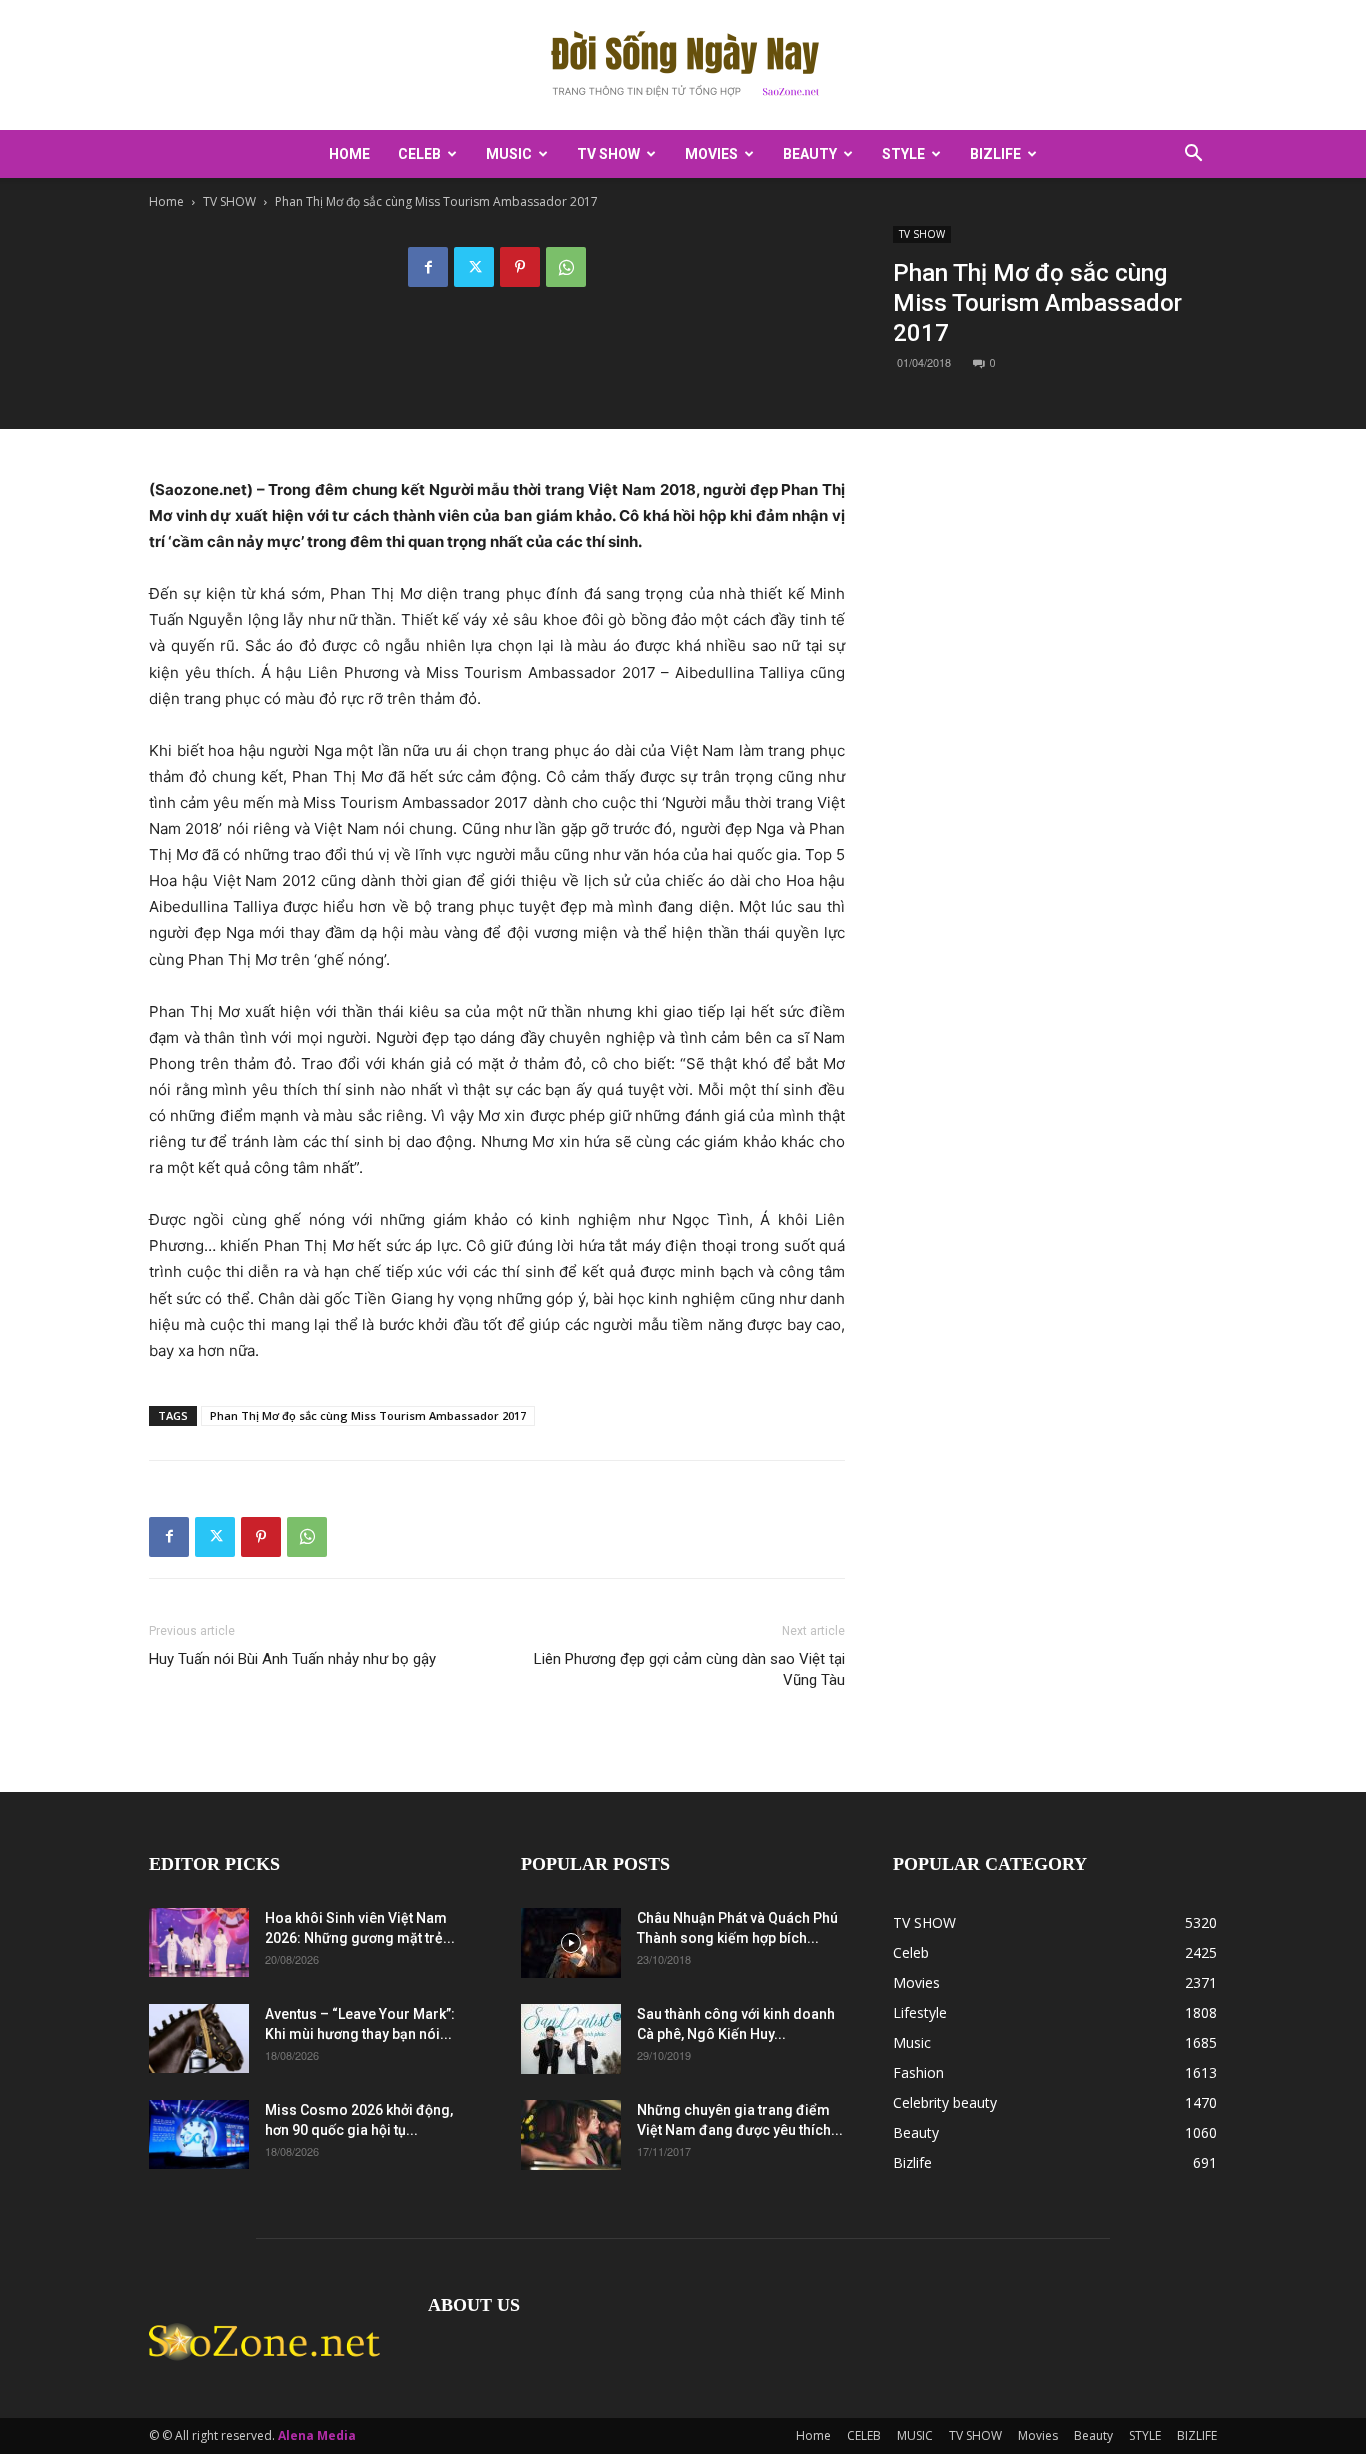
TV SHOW (608, 154)
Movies (711, 154)
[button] (1193, 155)
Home (349, 154)
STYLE (903, 154)
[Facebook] (428, 267)
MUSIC (509, 154)
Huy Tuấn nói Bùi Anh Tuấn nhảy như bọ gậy (292, 1659)
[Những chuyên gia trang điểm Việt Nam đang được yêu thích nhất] (571, 2135)
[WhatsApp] (566, 267)
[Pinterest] (520, 267)
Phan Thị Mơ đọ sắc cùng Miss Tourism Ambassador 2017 (368, 1415)
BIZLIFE (995, 154)
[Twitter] (474, 267)
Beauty (810, 154)
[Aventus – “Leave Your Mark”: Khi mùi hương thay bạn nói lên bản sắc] (199, 2038)
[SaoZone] (683, 66)
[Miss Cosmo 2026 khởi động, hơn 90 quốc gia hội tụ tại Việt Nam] (199, 2134)
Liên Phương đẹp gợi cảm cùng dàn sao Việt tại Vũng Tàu (689, 1669)
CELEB (419, 154)
